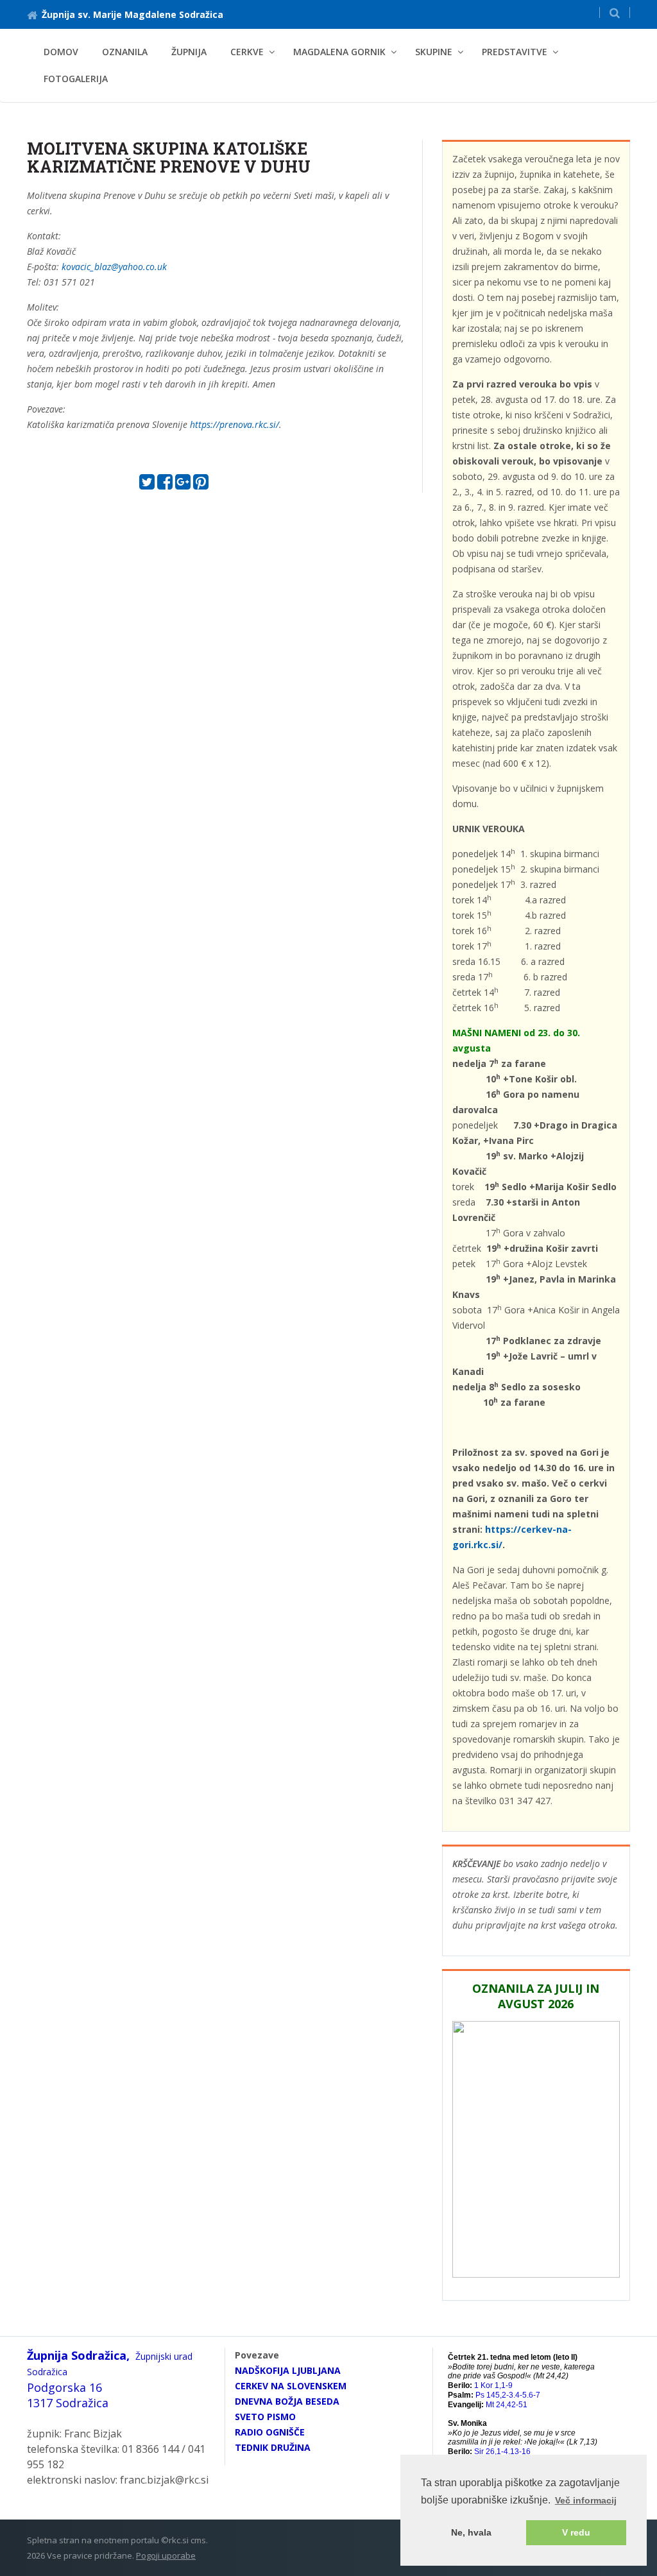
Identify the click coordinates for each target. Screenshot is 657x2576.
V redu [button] (576, 2532)
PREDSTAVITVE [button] (515, 52)
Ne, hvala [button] (471, 2532)
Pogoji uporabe (166, 2555)
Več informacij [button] (586, 2500)
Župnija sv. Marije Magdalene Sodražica (132, 14)
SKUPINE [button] (434, 52)
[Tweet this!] (147, 485)
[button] (615, 13)
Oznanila (125, 52)
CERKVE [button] (247, 52)
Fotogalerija (76, 79)
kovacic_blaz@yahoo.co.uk (114, 267)
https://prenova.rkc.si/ (235, 424)
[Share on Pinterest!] (201, 485)
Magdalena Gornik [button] (339, 52)
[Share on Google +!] (183, 485)
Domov (61, 52)
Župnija (189, 52)
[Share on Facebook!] (165, 485)
